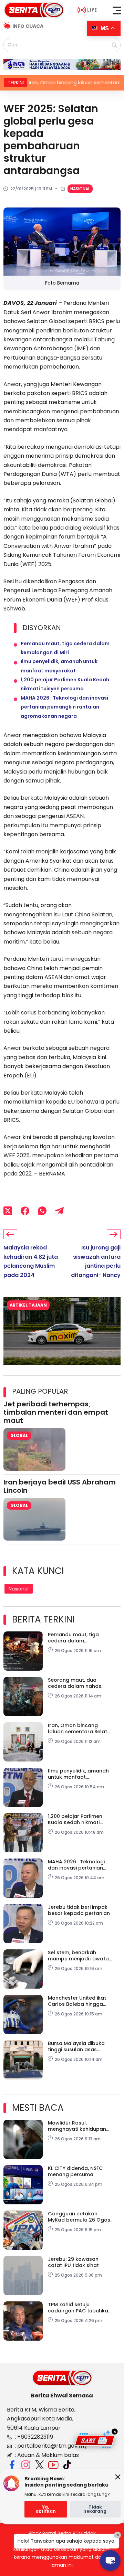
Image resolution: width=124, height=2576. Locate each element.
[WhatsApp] (42, 1211)
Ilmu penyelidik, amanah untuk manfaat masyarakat (78, 1774)
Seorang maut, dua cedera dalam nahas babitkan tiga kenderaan (79, 1683)
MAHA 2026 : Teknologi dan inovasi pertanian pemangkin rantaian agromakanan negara (64, 707)
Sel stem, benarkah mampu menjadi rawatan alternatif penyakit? (80, 1956)
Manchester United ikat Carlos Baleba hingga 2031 (77, 2001)
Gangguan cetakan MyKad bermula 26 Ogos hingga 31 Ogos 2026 (79, 2217)
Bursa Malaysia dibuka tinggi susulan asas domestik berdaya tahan (79, 2046)
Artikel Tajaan (28, 1305)
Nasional (80, 189)
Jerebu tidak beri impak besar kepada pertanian (79, 1910)
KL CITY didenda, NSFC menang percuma (75, 2171)
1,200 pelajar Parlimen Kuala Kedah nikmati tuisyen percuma (75, 1819)
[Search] (114, 45)
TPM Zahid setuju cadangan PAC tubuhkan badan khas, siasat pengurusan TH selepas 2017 (80, 2308)
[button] (117, 10)
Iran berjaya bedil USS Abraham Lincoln (60, 1486)
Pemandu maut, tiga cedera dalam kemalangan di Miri (73, 1638)
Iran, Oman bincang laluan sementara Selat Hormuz (77, 1728)
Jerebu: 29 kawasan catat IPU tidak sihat (73, 2262)
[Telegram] (59, 1211)
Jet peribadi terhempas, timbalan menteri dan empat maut (56, 1412)
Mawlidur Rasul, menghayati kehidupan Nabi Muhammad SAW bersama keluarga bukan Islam (80, 2126)
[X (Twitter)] (8, 1211)
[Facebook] (25, 1211)
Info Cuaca (28, 26)
